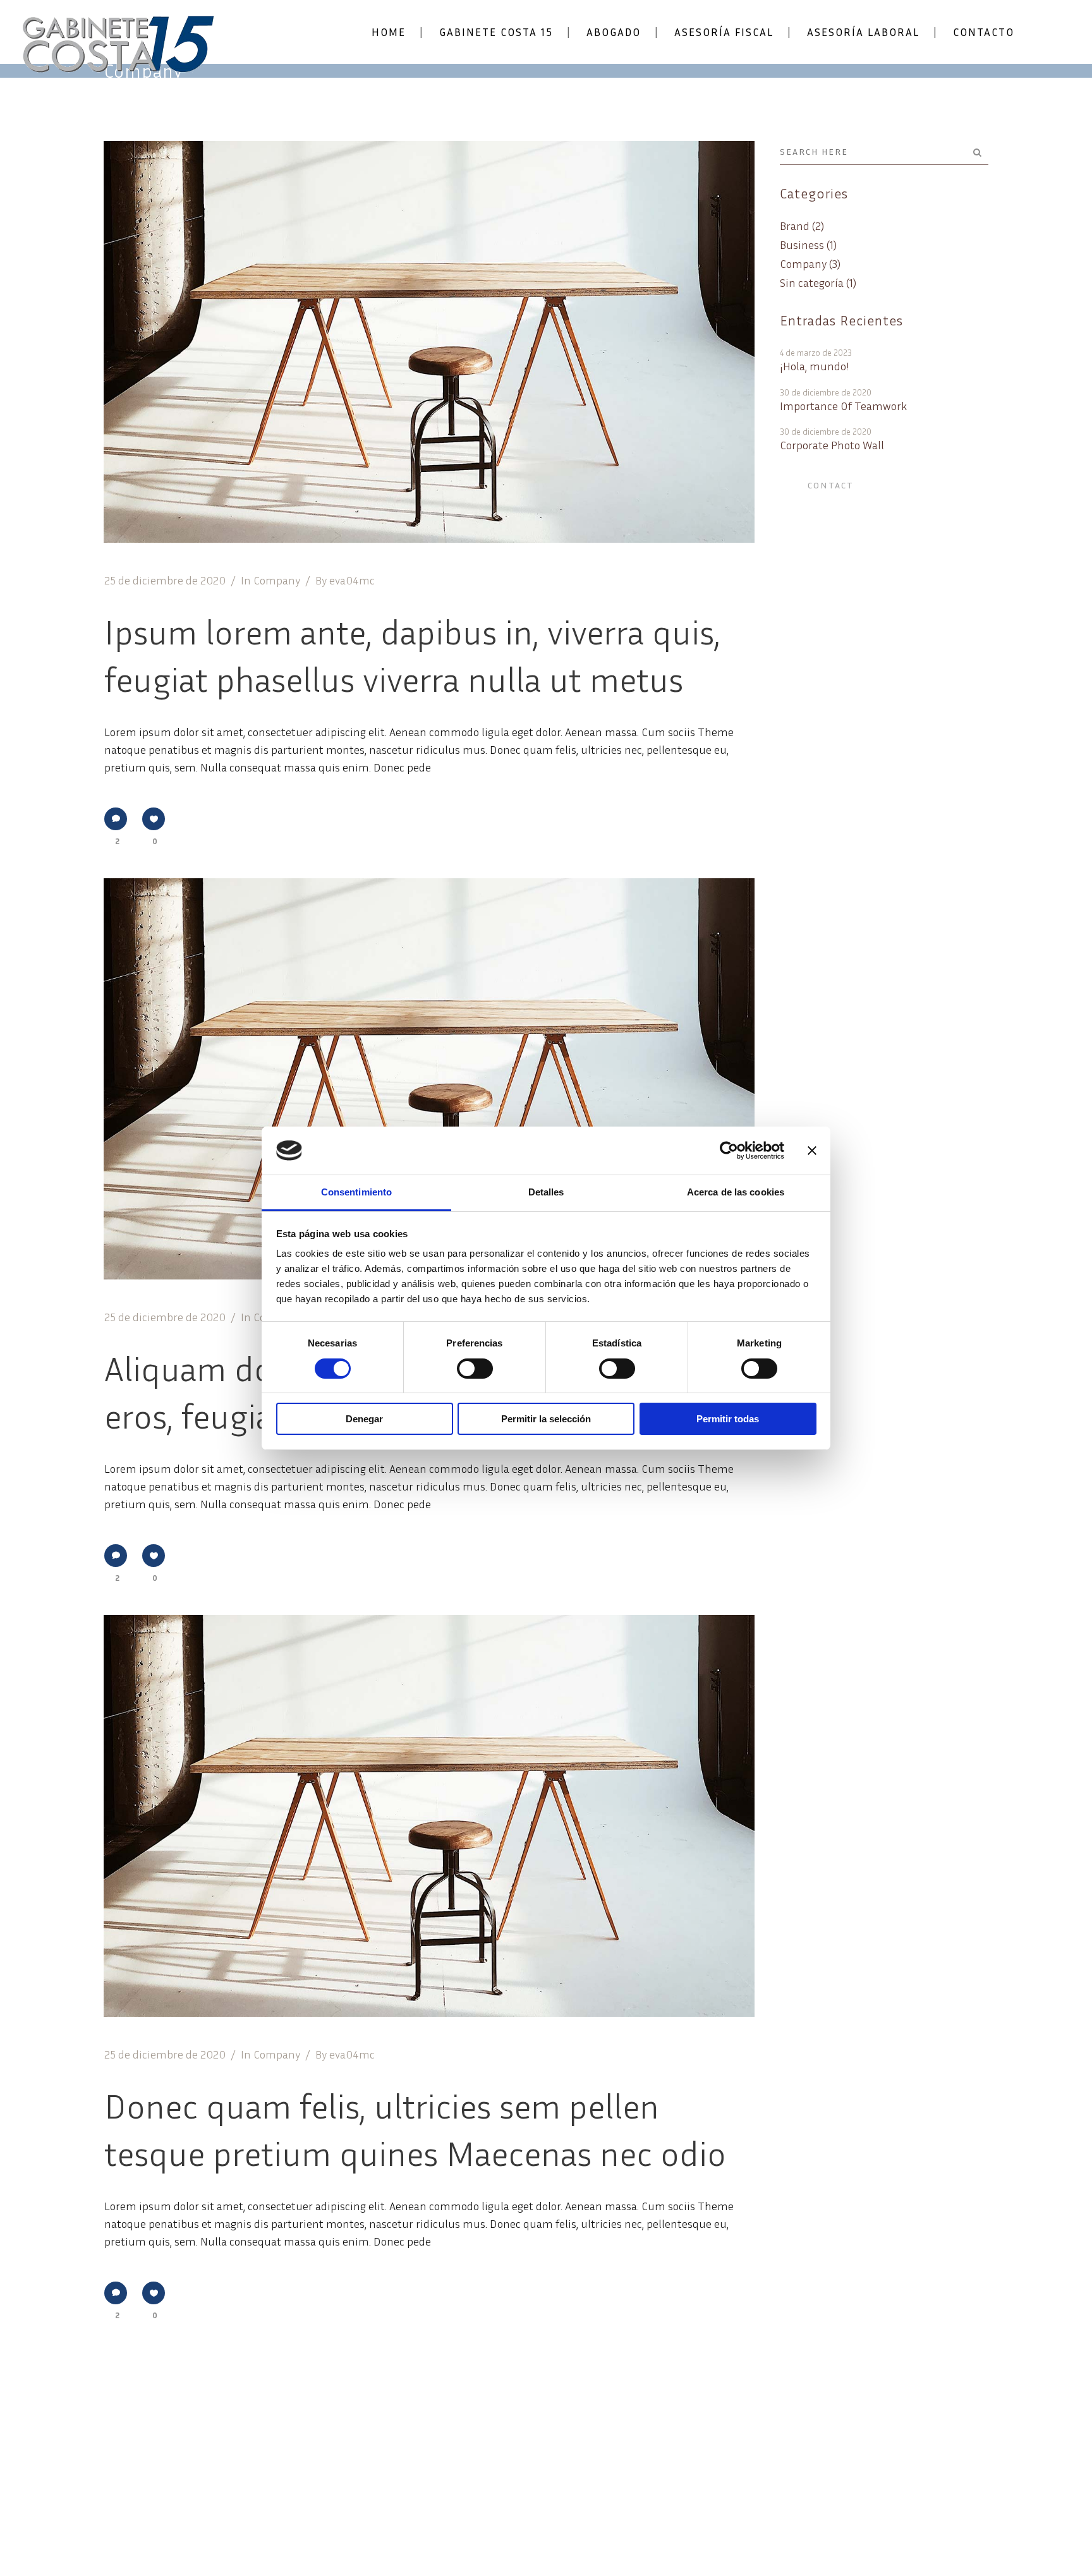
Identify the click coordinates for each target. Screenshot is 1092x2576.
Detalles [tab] (546, 1192)
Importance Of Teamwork (843, 406)
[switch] (475, 1369)
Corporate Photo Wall (832, 445)
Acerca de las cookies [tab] (736, 1192)
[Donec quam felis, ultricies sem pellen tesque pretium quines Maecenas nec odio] (429, 1816)
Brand (795, 226)
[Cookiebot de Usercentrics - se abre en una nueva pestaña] (729, 1151)
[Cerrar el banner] (812, 1151)
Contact (831, 485)
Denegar (364, 1419)
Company (277, 580)
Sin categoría (812, 282)
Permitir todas (728, 1419)
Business (802, 245)
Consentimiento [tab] (356, 1192)
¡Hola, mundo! (815, 366)
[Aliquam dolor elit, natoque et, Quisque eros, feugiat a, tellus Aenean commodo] (429, 1079)
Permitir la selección (546, 1419)
